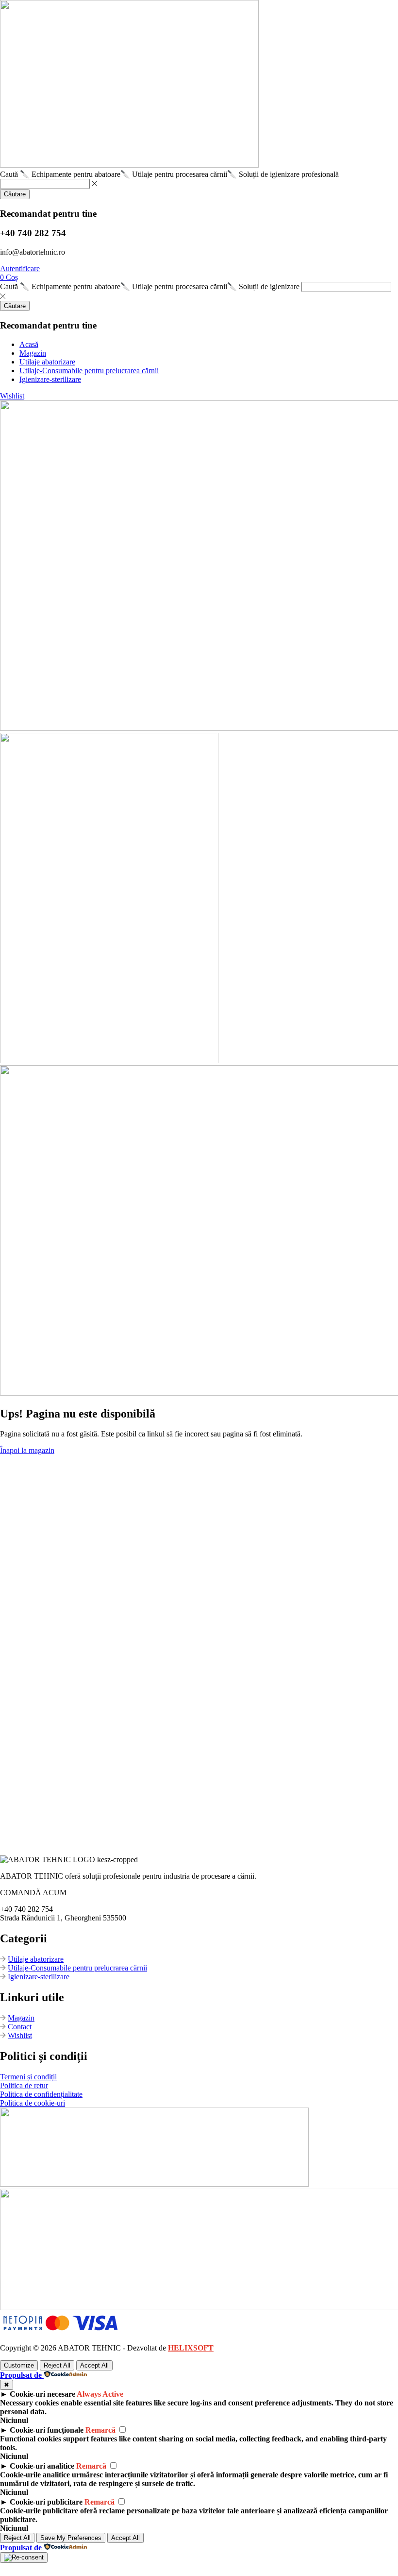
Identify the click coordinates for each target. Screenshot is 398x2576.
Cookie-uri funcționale (47, 2430)
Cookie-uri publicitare (46, 2502)
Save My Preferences (71, 2538)
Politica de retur (24, 2085)
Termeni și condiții (28, 2077)
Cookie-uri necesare (42, 2394)
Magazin (21, 2018)
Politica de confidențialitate (41, 2094)
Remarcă (100, 2430)
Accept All (94, 2365)
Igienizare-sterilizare (39, 1977)
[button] (20, 268)
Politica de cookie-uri (33, 2103)
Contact (20, 2027)
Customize (19, 2365)
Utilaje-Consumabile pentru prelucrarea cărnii (77, 1968)
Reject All (57, 2365)
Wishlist (20, 2035)
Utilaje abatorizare (36, 1959)
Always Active (100, 2394)
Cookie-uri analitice (42, 2466)
